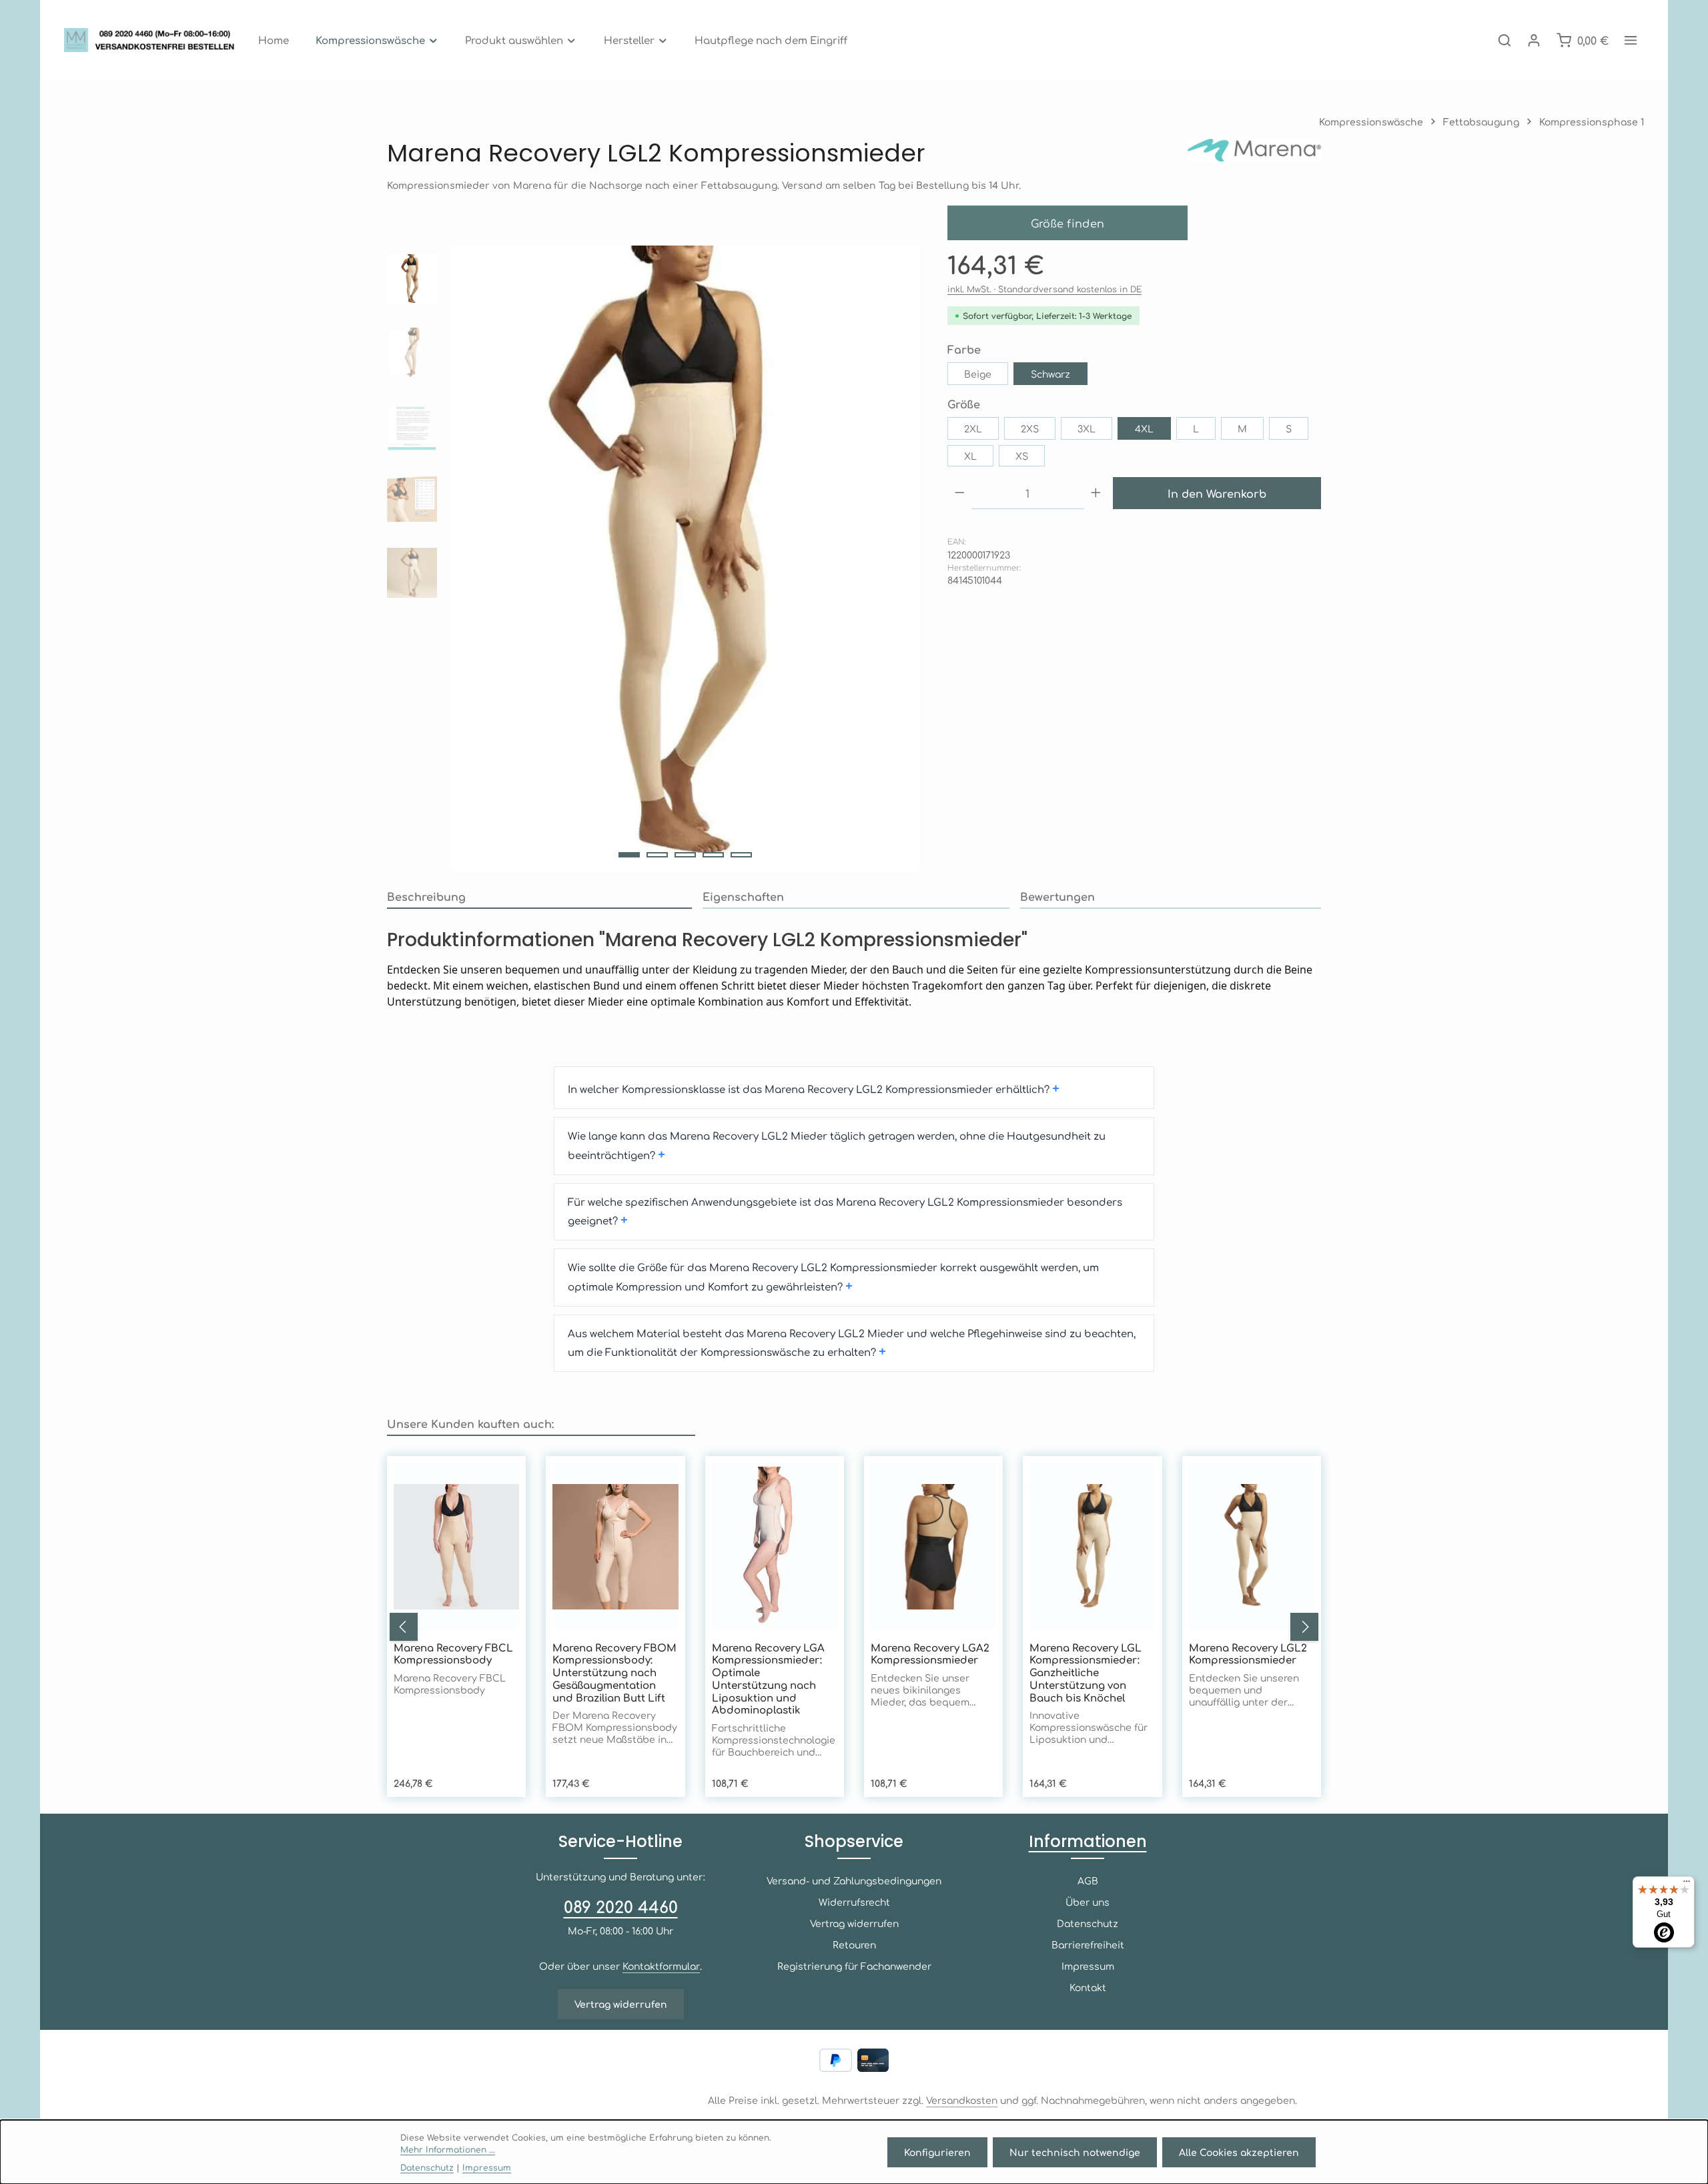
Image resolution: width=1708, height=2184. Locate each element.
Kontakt (1088, 1987)
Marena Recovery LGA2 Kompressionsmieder (930, 1654)
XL (970, 456)
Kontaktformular (661, 1966)
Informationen (1088, 1841)
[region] (654, 559)
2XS (1030, 428)
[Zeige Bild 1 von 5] (629, 855)
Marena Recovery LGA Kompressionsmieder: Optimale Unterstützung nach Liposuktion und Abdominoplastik (768, 1679)
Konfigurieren (937, 2152)
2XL (973, 428)
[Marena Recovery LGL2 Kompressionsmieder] (685, 559)
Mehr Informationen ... (448, 2149)
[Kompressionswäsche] (377, 40)
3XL (1087, 428)
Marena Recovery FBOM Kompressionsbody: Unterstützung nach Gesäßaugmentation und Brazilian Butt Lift (614, 1673)
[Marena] (1254, 153)
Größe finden (1068, 223)
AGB (1088, 1880)
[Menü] (1687, 1884)
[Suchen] (1505, 40)
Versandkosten (962, 2100)
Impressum (1088, 1966)
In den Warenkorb (1217, 493)
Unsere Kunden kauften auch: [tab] (470, 1423)
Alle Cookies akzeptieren (1239, 2152)
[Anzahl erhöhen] (1096, 493)
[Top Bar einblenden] (1631, 40)
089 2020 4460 (621, 1906)
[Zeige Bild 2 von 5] (657, 855)
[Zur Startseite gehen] (153, 40)
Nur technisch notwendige (1075, 2152)
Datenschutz (1088, 1923)
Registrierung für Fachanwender (854, 1966)
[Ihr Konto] (1534, 40)
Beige (978, 374)
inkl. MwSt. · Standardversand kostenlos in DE (1044, 289)
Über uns (1088, 1902)
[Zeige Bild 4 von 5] (713, 855)
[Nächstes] (1304, 1627)
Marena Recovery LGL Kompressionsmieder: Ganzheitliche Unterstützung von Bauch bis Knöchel (1086, 1673)
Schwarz (1050, 374)
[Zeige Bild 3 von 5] (685, 855)
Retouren (854, 1944)
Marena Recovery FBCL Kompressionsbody (453, 1654)
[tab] (539, 897)
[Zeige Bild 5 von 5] (741, 855)
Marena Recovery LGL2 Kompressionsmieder (1248, 1654)
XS (1022, 456)
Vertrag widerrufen (621, 2004)
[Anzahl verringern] (960, 493)
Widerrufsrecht (854, 1902)
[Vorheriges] (404, 1627)
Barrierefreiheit (1088, 1944)
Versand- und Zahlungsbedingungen (854, 1880)
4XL (1144, 428)
